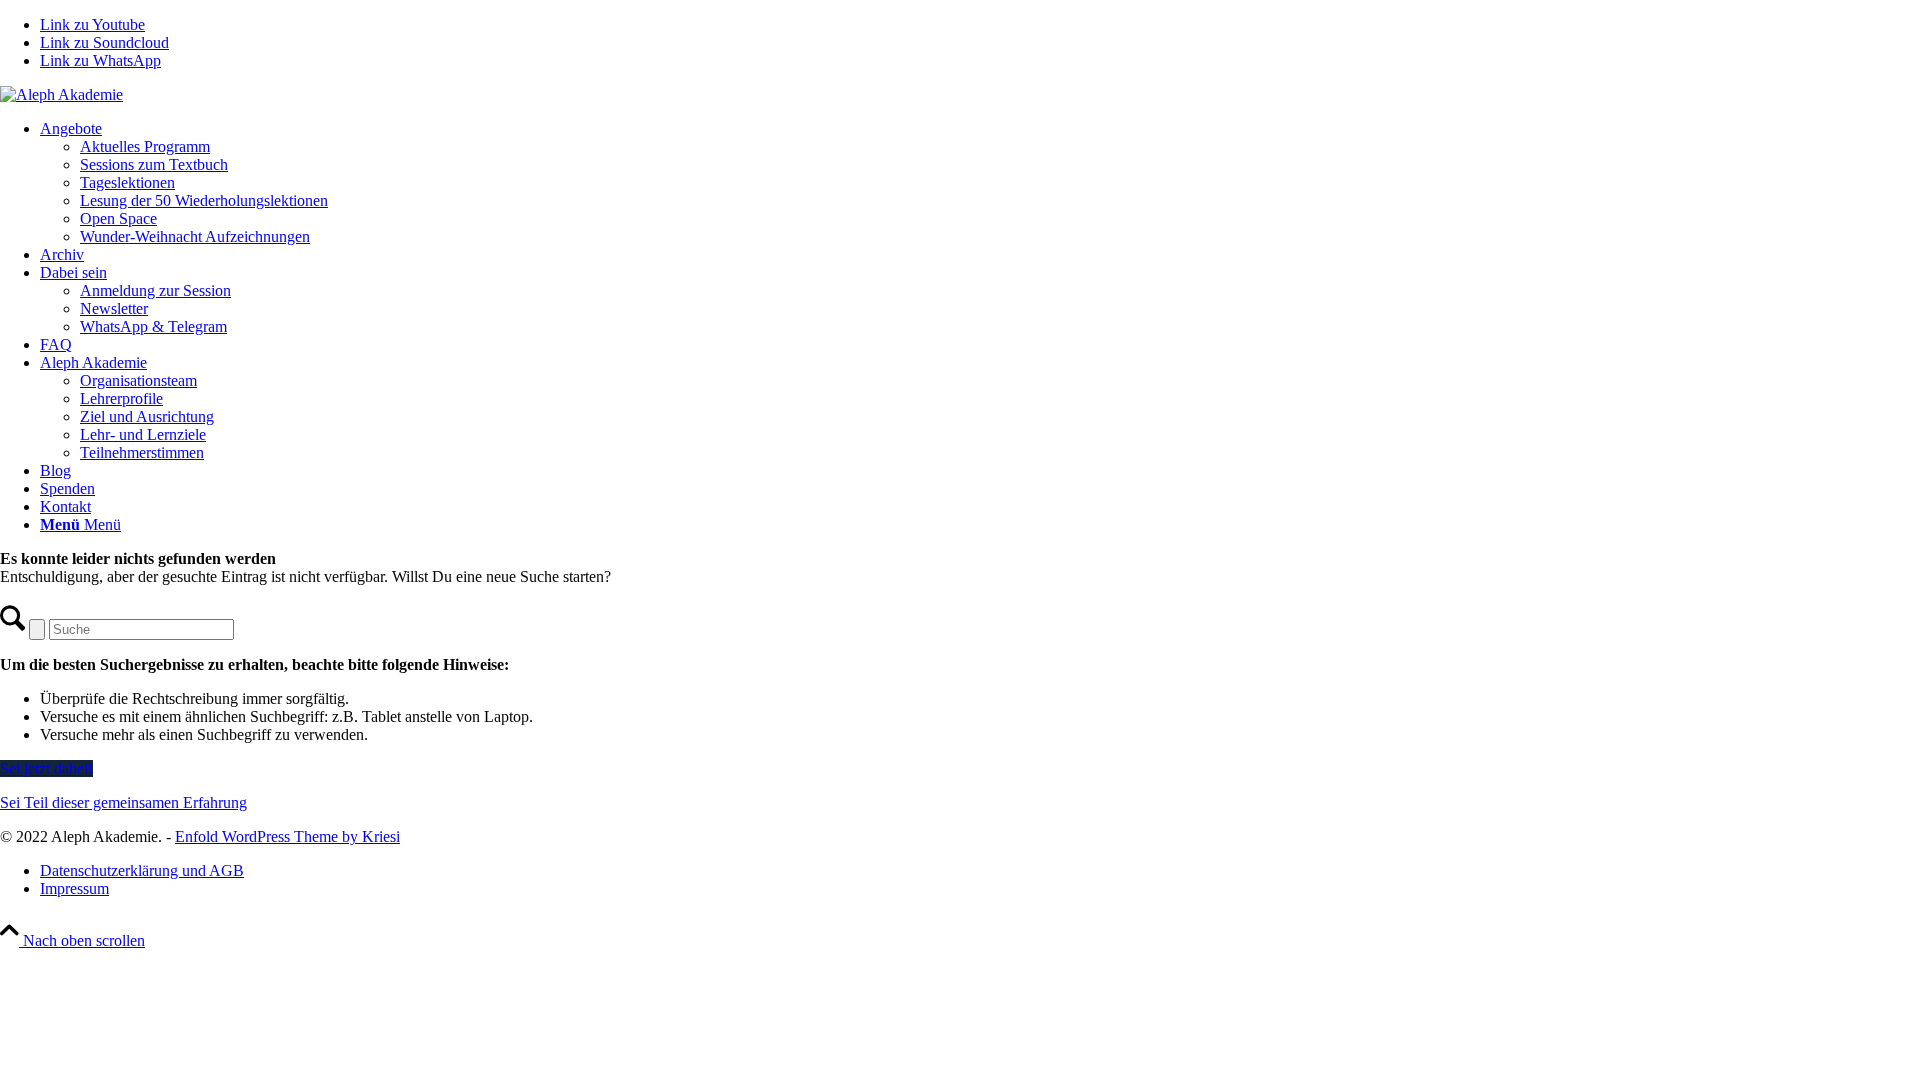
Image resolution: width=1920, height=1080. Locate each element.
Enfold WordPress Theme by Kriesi (287, 836)
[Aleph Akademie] (61, 94)
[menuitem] (980, 183)
